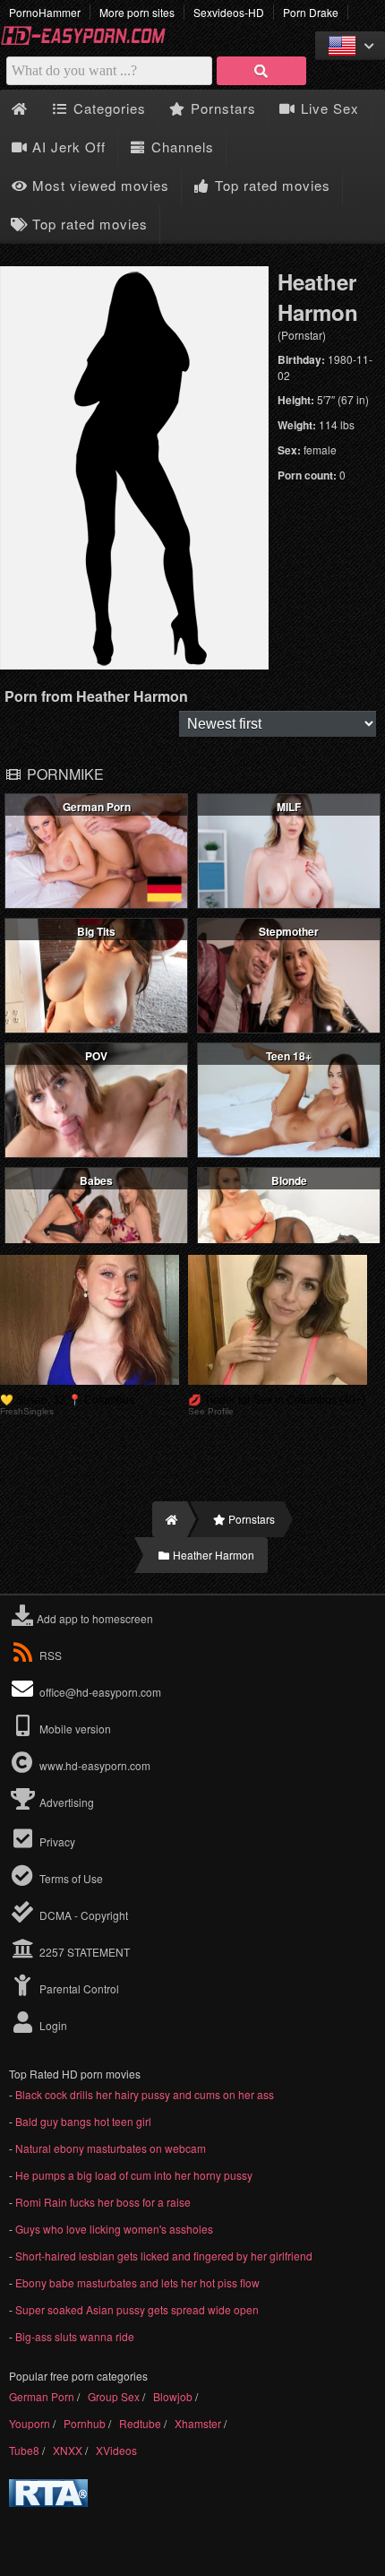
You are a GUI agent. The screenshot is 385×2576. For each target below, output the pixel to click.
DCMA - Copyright (82, 1915)
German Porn (42, 2396)
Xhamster (198, 2423)
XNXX (68, 2450)
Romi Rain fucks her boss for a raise (103, 2202)
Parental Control (78, 1988)
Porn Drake (311, 12)
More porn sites (137, 12)
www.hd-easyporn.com (95, 1765)
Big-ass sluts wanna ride (75, 2336)
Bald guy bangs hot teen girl (83, 2121)
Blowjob (173, 2396)
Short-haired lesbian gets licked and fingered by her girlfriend (164, 2256)
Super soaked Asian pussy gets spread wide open (137, 2309)
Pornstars (221, 108)
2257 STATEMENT (83, 1952)
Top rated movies (270, 185)
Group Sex (114, 2396)
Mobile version (74, 1729)
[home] (170, 1519)
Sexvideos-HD (229, 12)
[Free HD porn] (90, 42)
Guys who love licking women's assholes (114, 2229)
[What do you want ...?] (261, 71)
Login (52, 2025)
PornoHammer (45, 12)
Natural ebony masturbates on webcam (111, 2148)
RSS (51, 1655)
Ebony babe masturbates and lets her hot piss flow (137, 2282)
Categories (107, 108)
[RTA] (48, 2502)
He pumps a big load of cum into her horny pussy (134, 2175)
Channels (180, 147)
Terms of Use (70, 1878)
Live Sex (328, 108)
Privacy (56, 1841)
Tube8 (24, 2450)
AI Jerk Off (67, 147)
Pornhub (85, 2423)
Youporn (30, 2423)
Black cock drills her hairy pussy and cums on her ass (145, 2094)
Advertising (65, 1802)
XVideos (116, 2450)
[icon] (19, 109)
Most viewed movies (98, 185)
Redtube (140, 2423)
